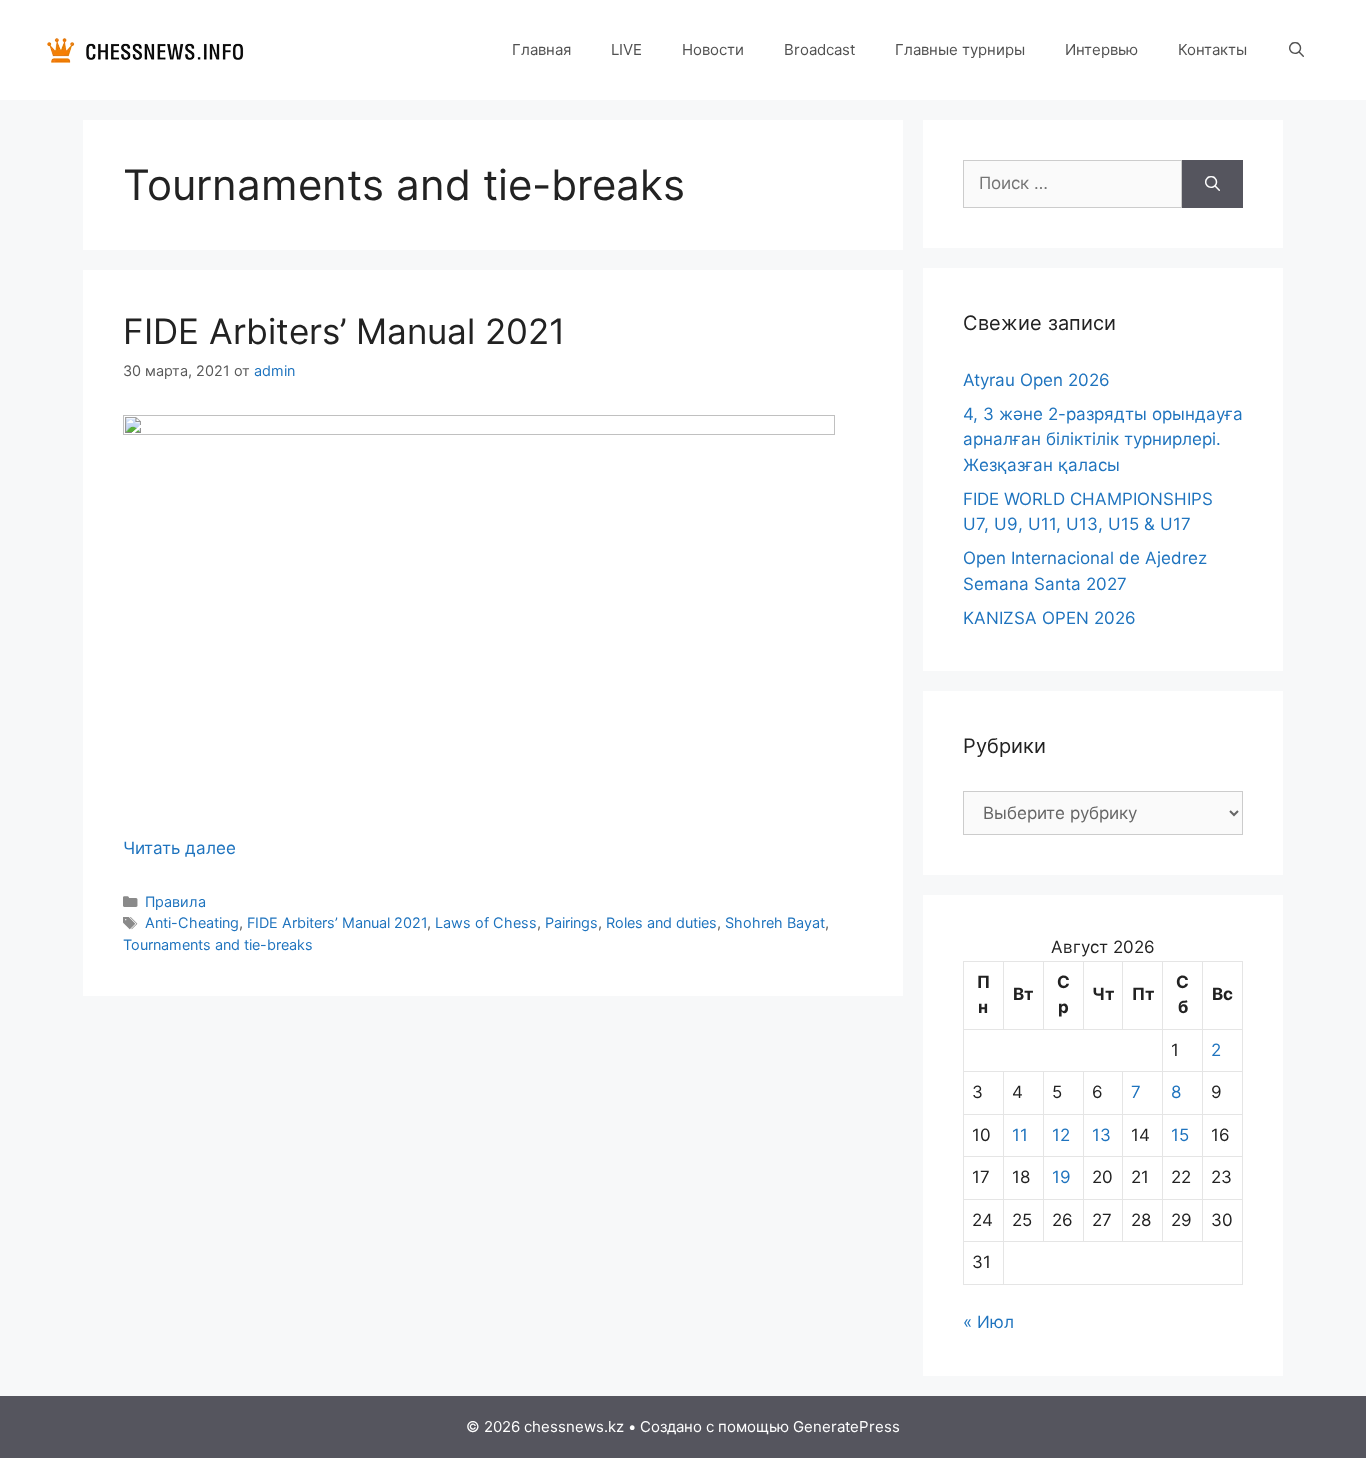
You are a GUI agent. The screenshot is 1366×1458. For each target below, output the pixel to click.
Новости (713, 49)
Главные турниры (960, 49)
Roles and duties (661, 922)
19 (1061, 1177)
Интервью (1101, 49)
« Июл (988, 1322)
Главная (541, 49)
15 (1180, 1135)
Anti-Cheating (192, 922)
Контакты (1212, 49)
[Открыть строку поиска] (1296, 50)
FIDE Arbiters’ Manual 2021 (344, 331)
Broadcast (819, 49)
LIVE (626, 49)
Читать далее (179, 848)
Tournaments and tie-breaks (218, 944)
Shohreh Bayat (775, 922)
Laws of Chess (486, 922)
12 (1061, 1135)
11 (1020, 1135)
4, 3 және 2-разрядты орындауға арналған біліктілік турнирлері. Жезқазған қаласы (1103, 439)
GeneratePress (846, 1426)
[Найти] (1212, 184)
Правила (175, 901)
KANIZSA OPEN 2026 (1049, 618)
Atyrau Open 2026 (1036, 380)
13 (1101, 1135)
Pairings (571, 922)
